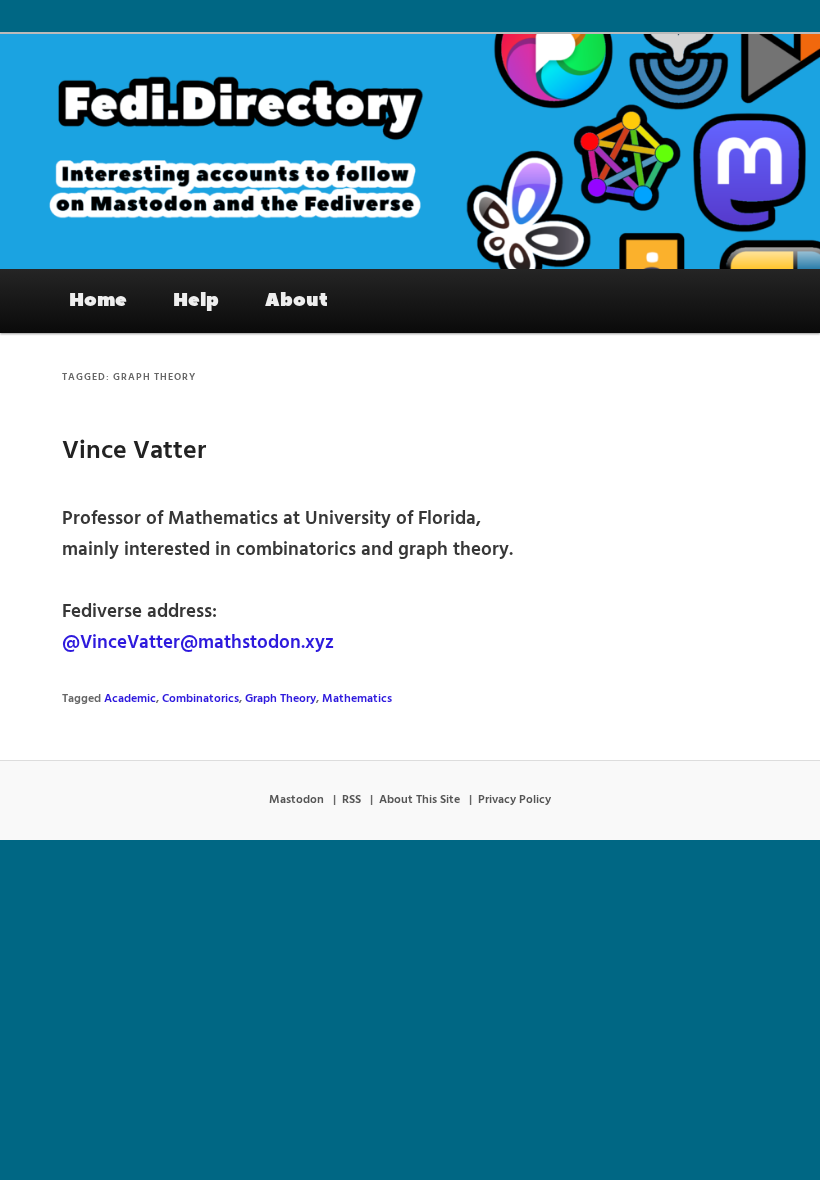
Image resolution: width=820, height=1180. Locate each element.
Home (98, 300)
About (296, 300)
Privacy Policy (514, 800)
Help (196, 300)
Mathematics (357, 699)
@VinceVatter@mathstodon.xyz (198, 643)
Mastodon (296, 800)
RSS (351, 800)
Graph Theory (280, 699)
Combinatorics (200, 699)
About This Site (419, 800)
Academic (130, 699)
